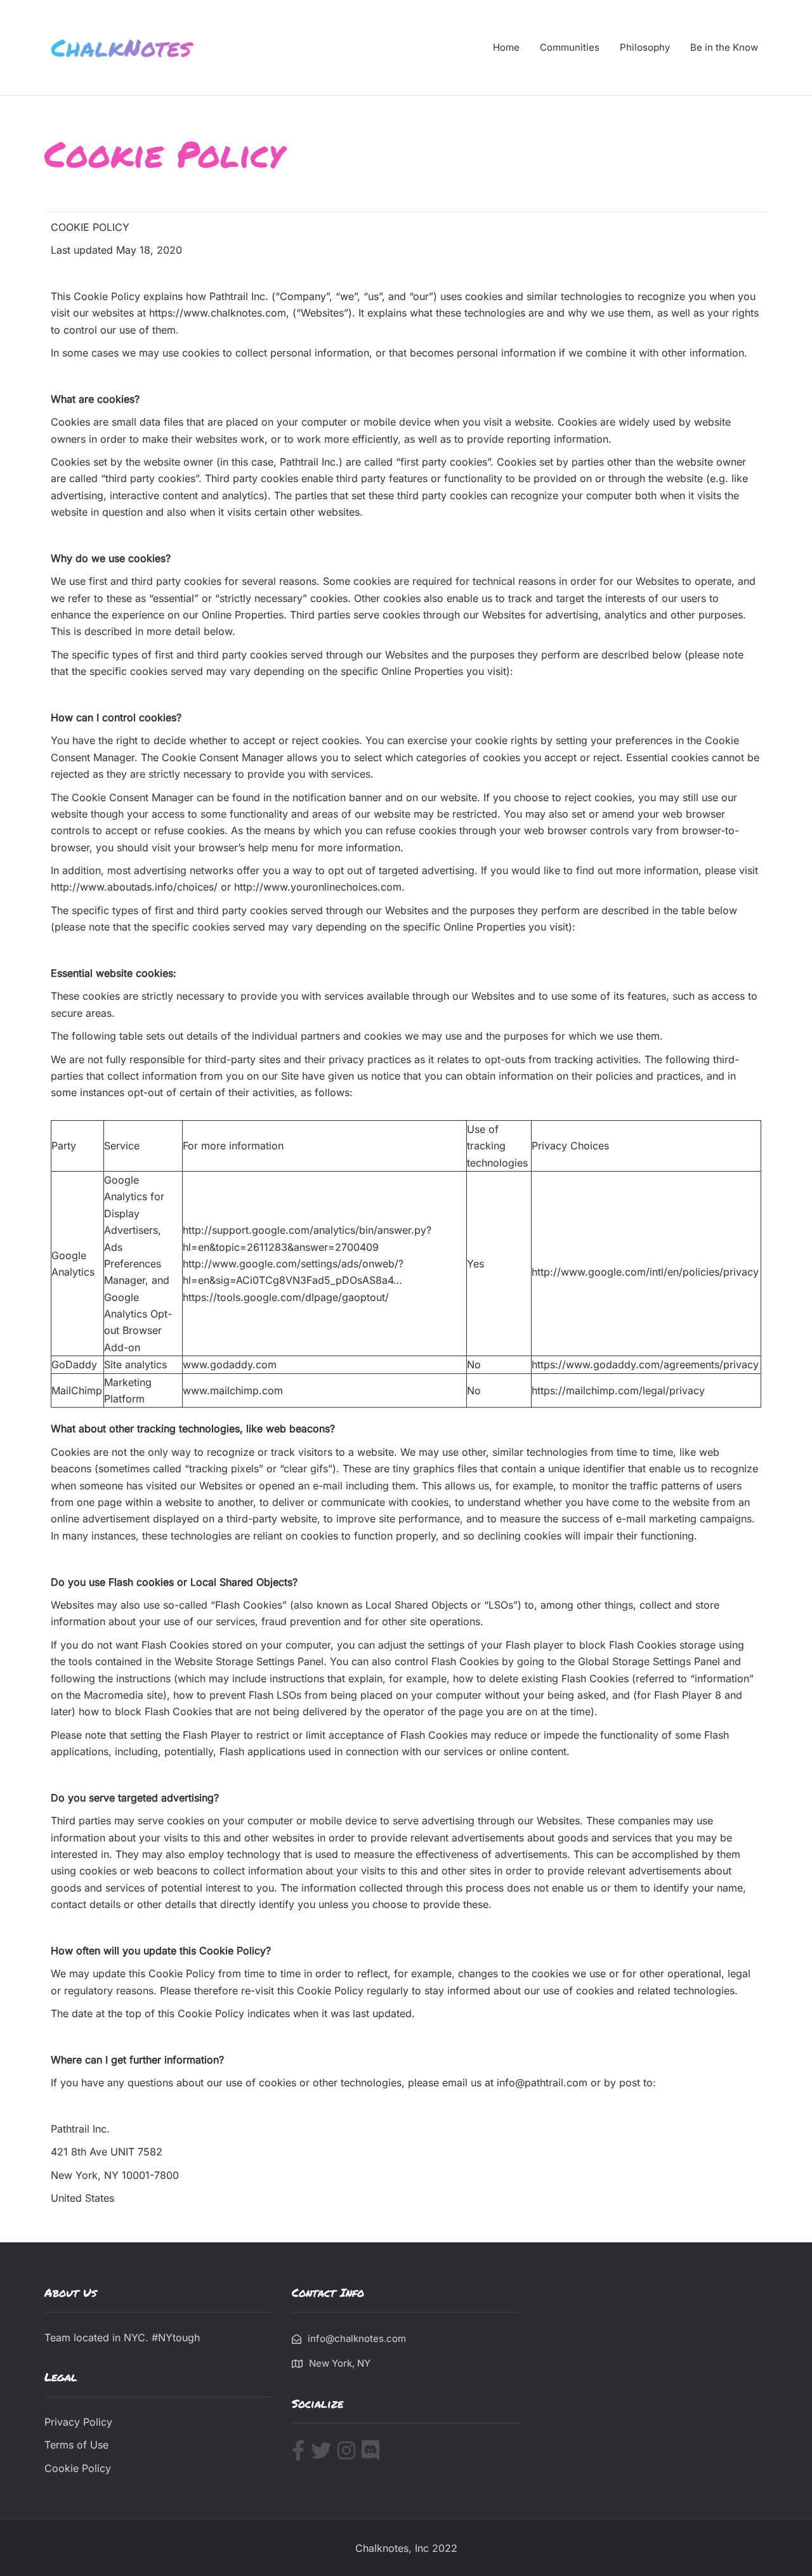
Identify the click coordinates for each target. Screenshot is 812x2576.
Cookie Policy (78, 2468)
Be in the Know (724, 47)
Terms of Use (76, 2445)
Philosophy (645, 47)
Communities (570, 47)
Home (506, 47)
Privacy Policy (78, 2422)
